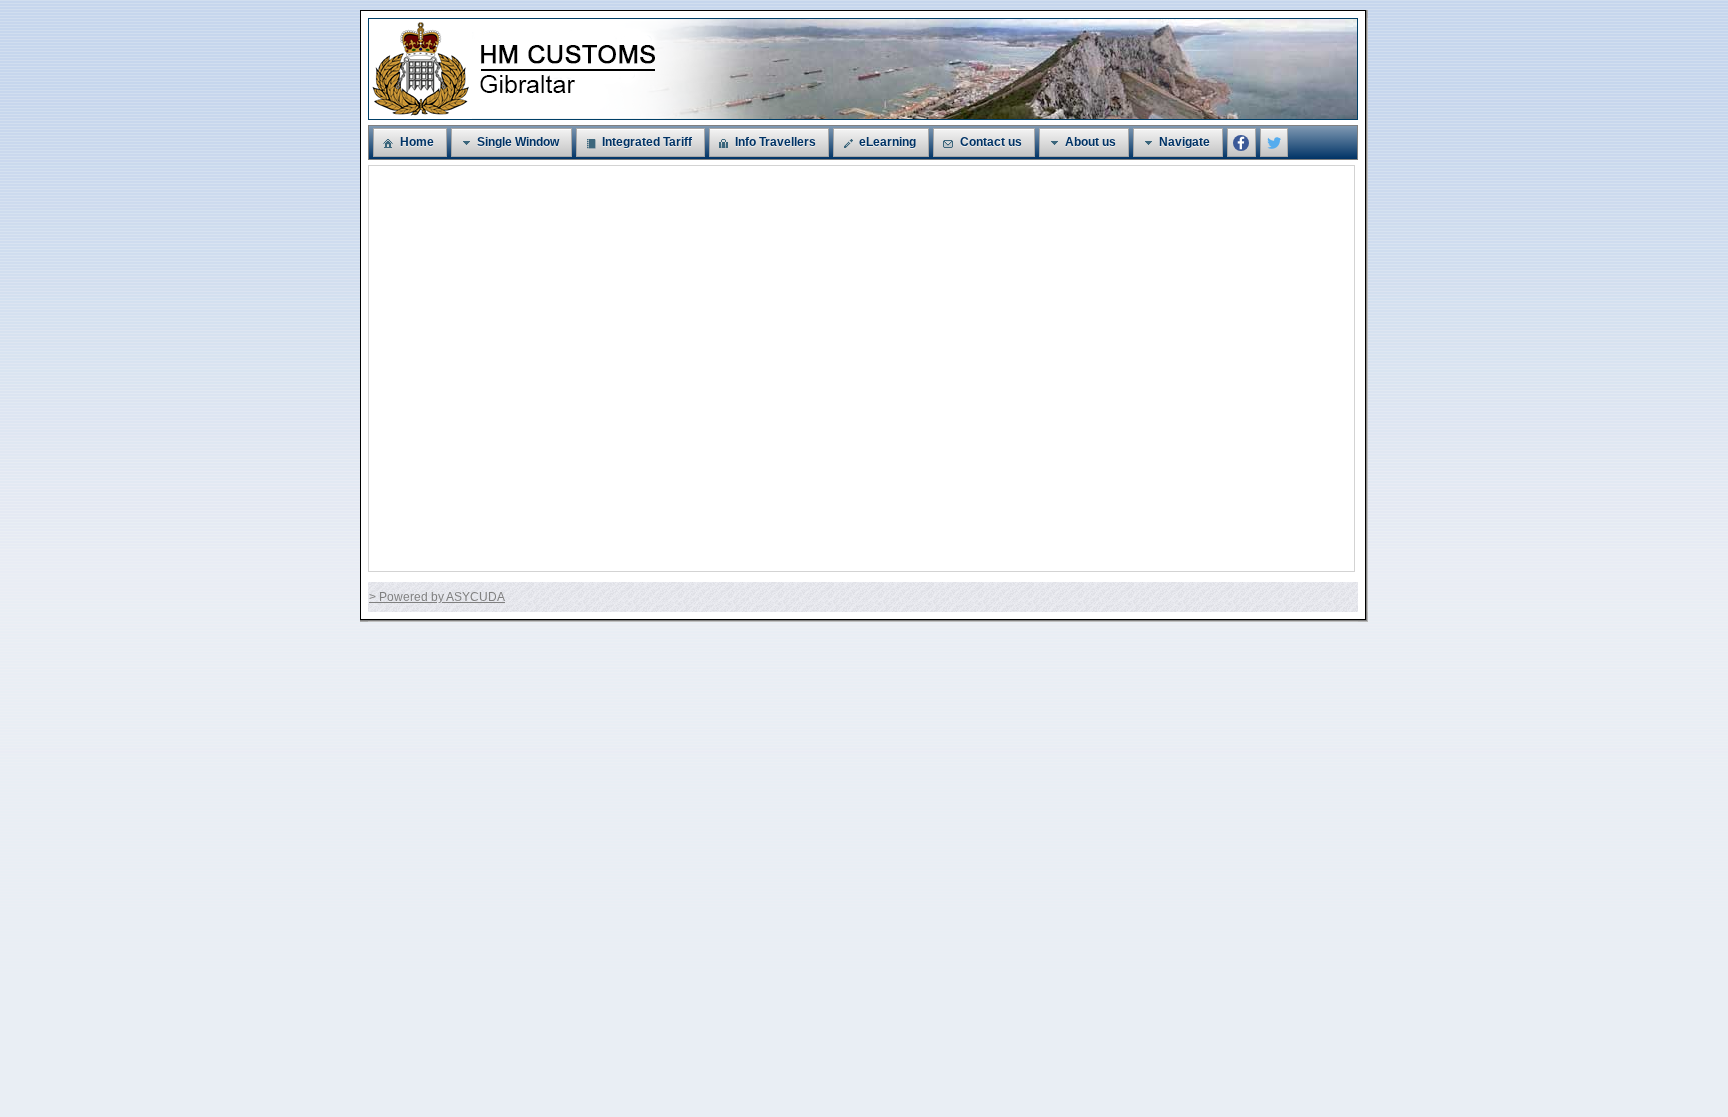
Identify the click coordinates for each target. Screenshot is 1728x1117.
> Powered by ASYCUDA (437, 597)
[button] (409, 142)
